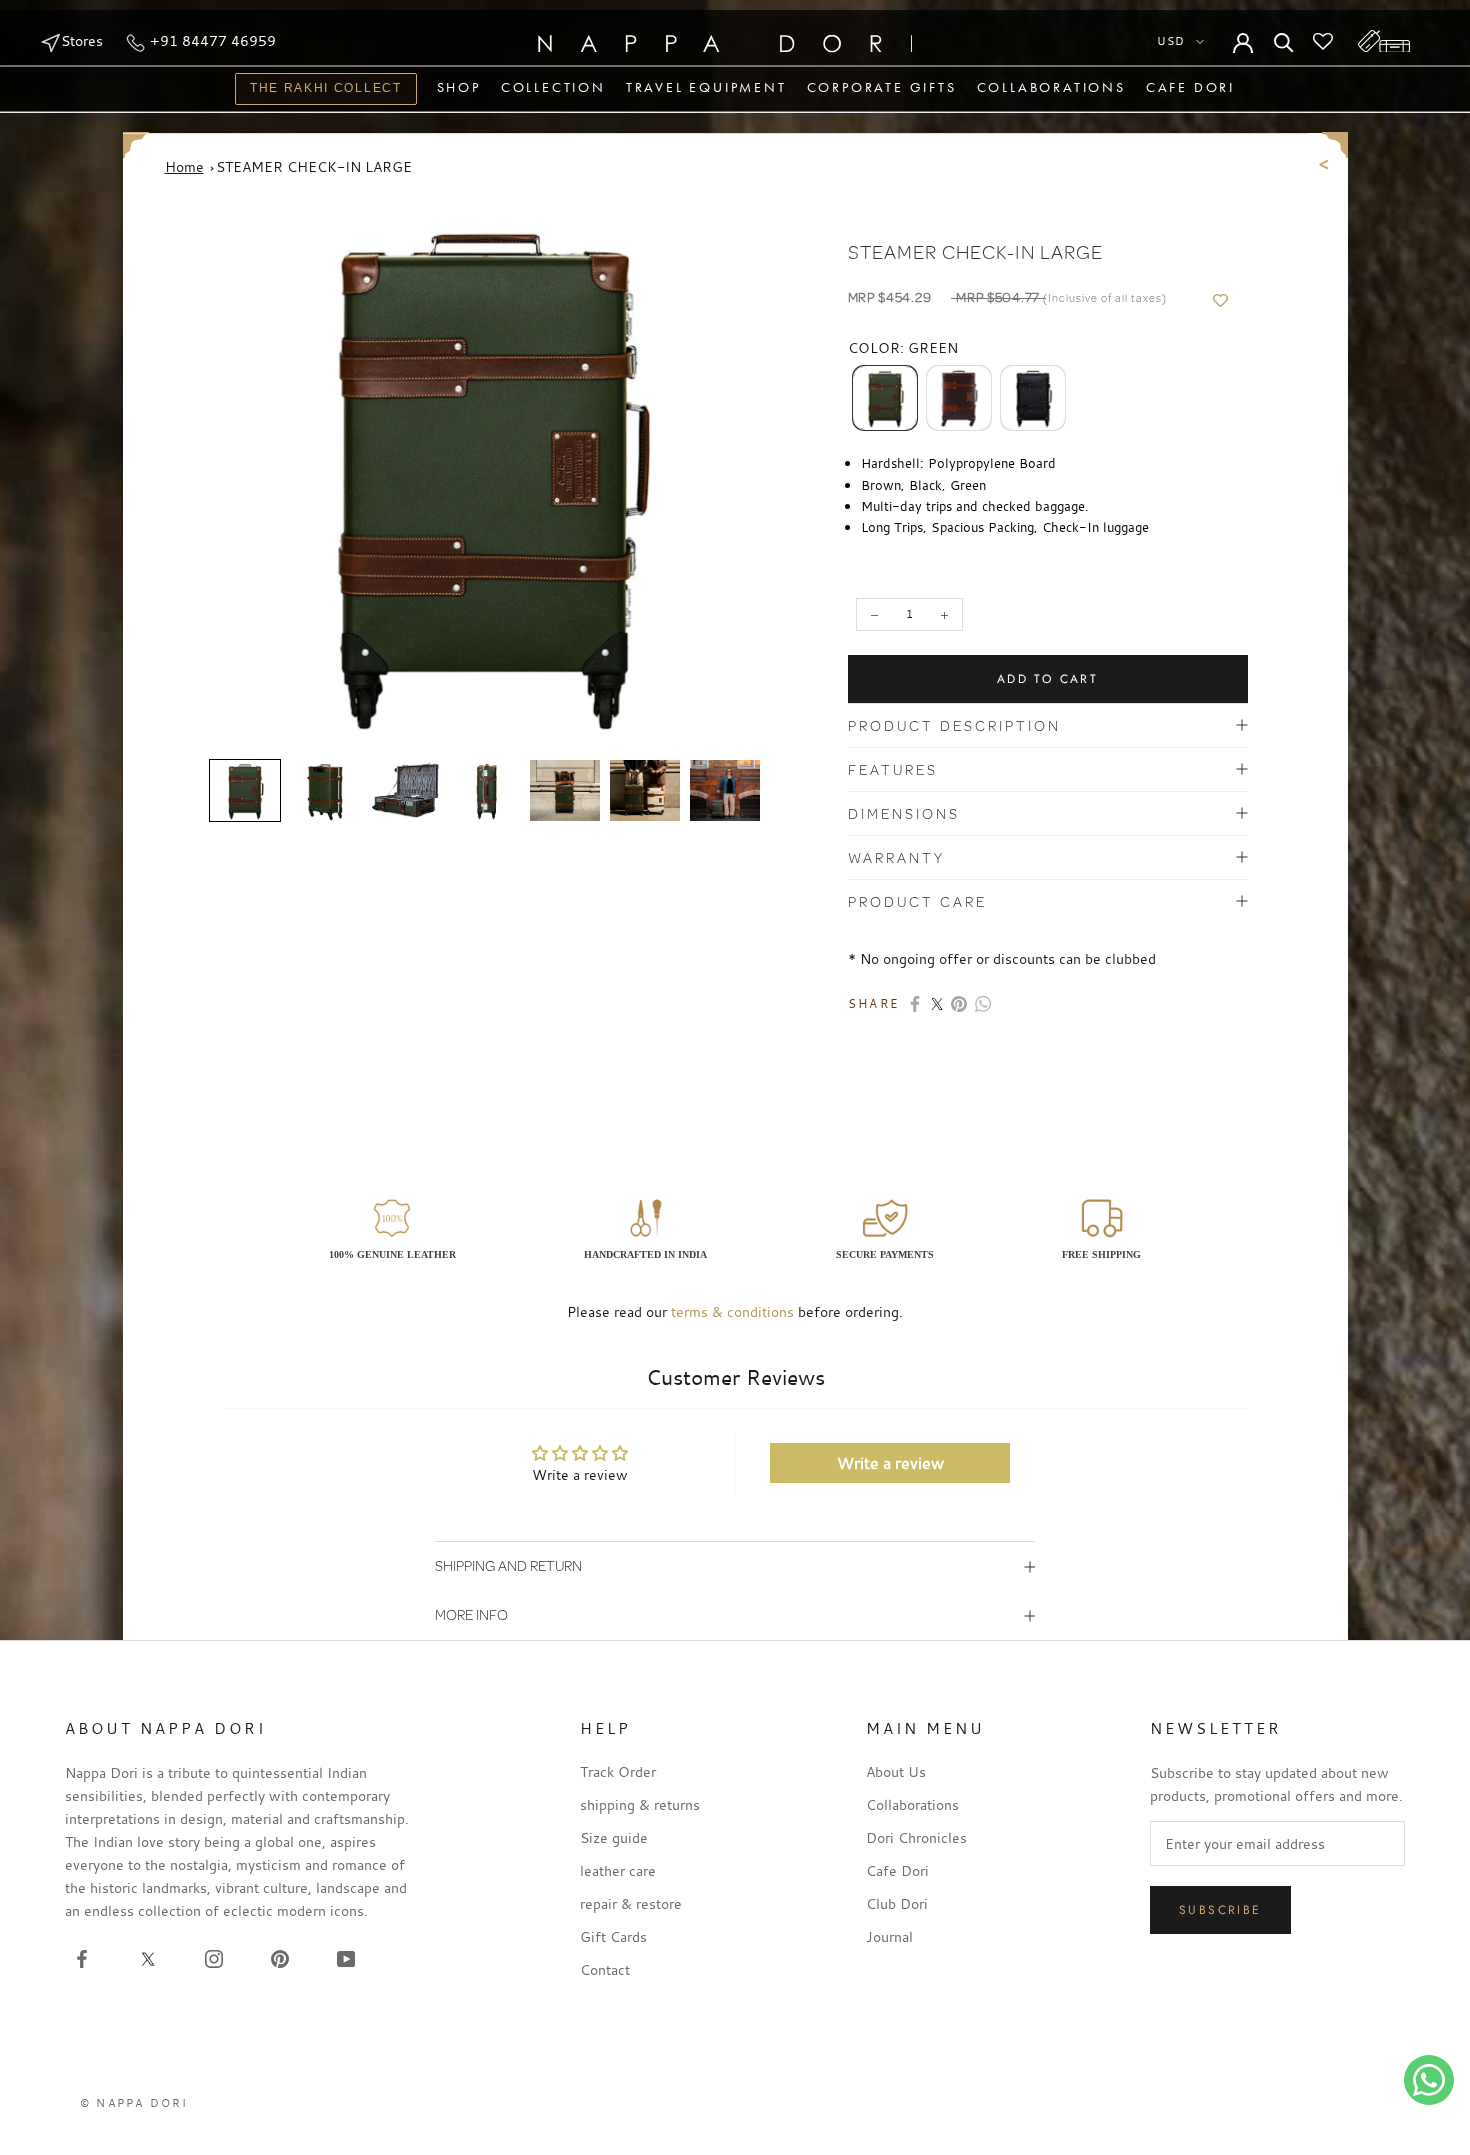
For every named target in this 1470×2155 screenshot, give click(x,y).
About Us (896, 1771)
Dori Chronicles (916, 1837)
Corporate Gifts (882, 87)
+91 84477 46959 (211, 40)
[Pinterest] (959, 1004)
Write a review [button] (890, 1463)
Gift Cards (613, 1936)
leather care (618, 1870)
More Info (471, 1614)
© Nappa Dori (134, 2103)
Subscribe (1220, 1910)
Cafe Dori (1190, 87)
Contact (605, 1969)
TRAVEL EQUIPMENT (706, 87)
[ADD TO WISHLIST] (1220, 301)
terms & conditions (732, 1311)
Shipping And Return (508, 1565)
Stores (82, 40)
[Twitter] (937, 1004)
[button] (245, 791)
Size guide (614, 1837)
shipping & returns (640, 1804)
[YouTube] (346, 1957)
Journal (889, 1936)
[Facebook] (915, 1004)
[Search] (1284, 41)
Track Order (618, 1771)
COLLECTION (553, 87)
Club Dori (897, 1903)
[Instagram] (214, 1957)
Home (184, 166)
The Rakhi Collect (319, 90)
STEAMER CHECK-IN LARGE (314, 166)
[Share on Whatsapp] (983, 1004)
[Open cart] (1384, 41)
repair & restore (631, 1903)
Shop (459, 87)
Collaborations (1051, 87)
